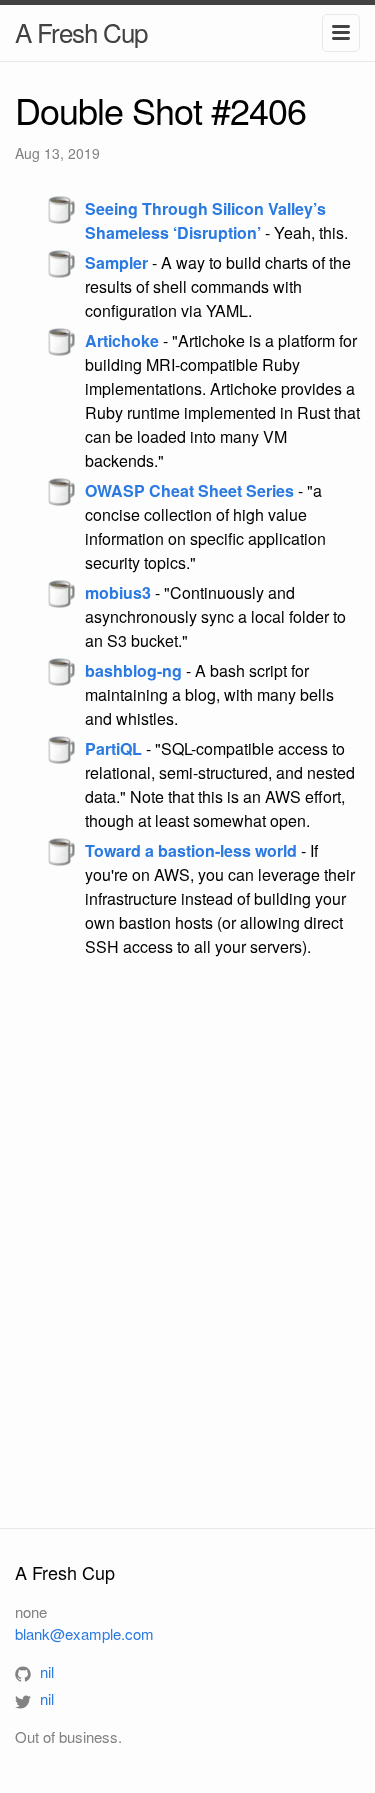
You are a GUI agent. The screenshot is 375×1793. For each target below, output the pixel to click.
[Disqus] (187, 1242)
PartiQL (113, 748)
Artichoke (122, 340)
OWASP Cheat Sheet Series (189, 490)
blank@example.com (84, 1633)
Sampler (116, 262)
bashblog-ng (133, 670)
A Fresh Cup (81, 31)
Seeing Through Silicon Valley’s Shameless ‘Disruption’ (205, 220)
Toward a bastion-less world (191, 850)
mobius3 (118, 592)
